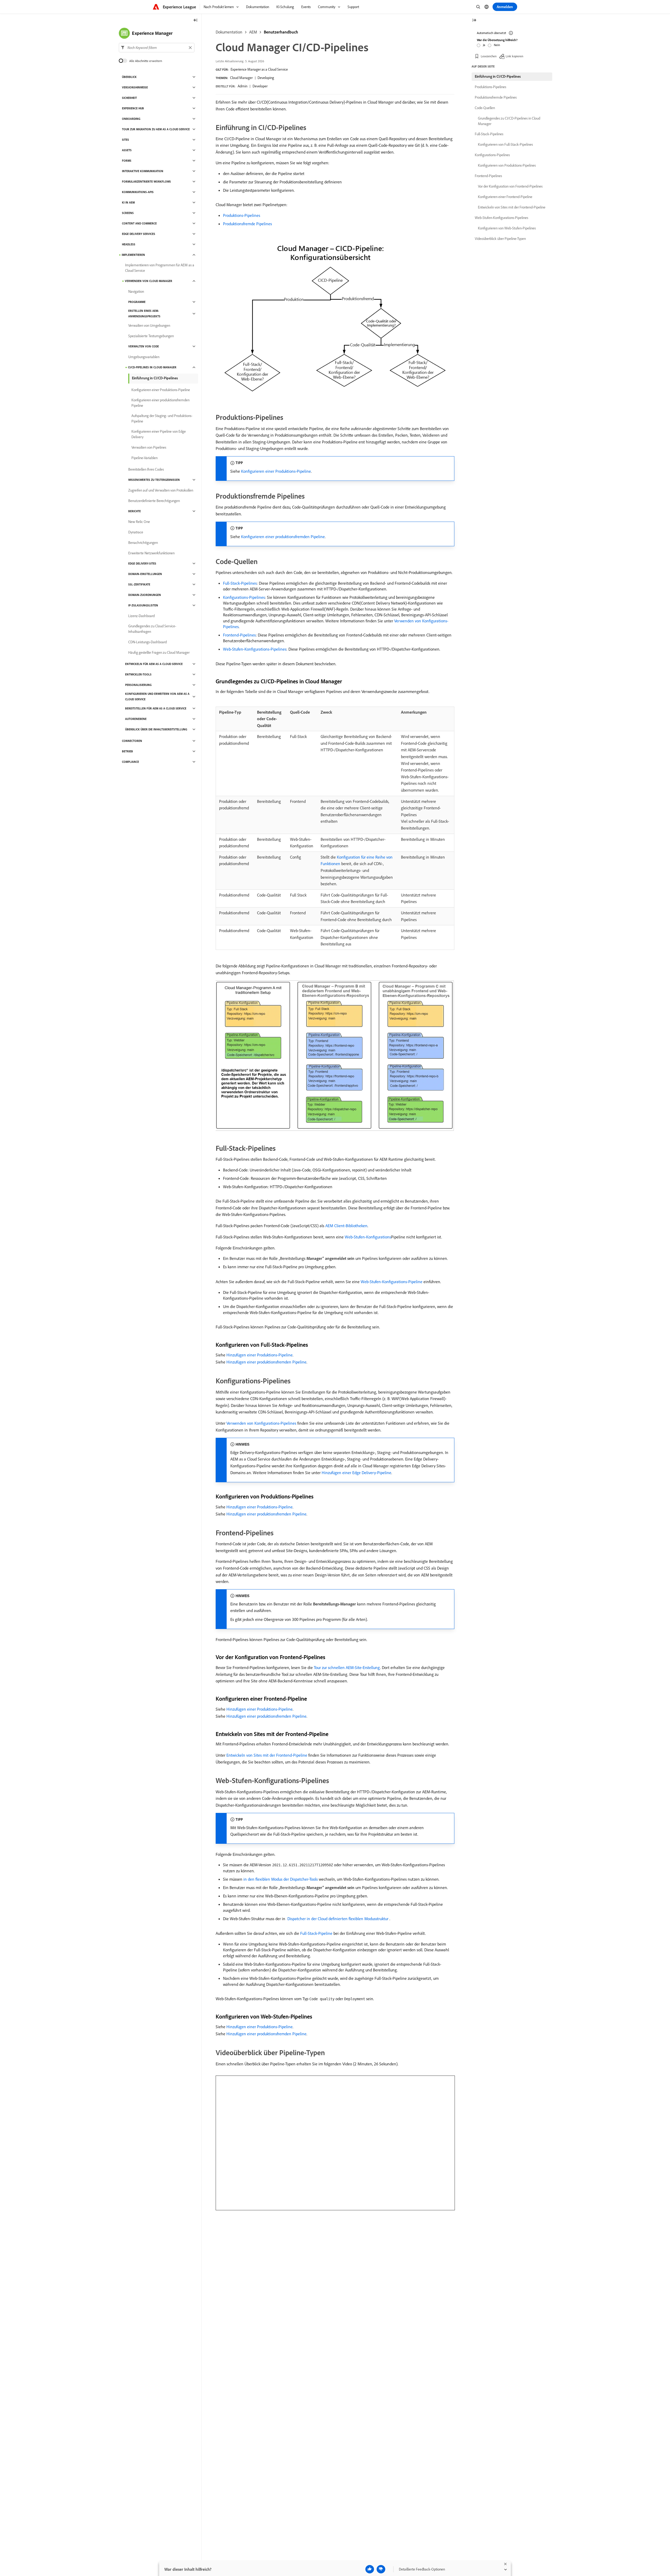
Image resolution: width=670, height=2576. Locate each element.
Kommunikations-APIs (138, 192)
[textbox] (157, 48)
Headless (129, 244)
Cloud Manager (241, 78)
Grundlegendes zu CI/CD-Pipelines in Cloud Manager (509, 121)
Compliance (130, 762)
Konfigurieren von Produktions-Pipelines (507, 165)
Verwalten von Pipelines (149, 447)
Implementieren (133, 255)
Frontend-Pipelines (239, 635)
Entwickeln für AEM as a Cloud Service (154, 664)
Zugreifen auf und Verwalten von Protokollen (161, 490)
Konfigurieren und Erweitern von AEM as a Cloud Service (157, 697)
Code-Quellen (485, 108)
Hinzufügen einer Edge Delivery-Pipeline (356, 1473)
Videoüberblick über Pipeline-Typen (500, 239)
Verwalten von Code (144, 346)
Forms (127, 161)
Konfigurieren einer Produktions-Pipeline (276, 471)
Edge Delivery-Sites (142, 563)
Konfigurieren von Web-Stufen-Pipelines (507, 228)
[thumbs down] (381, 2569)
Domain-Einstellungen (145, 574)
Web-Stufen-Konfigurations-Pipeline (392, 1282)
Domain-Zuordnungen (145, 595)
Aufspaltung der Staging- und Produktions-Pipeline (162, 418)
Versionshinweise (135, 87)
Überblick (129, 77)
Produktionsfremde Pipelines (247, 224)
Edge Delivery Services (139, 234)
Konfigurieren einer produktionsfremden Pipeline (283, 537)
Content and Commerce (139, 223)
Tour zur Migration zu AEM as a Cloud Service (156, 129)
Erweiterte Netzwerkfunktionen (151, 553)
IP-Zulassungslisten (143, 605)
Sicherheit (129, 98)
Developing (266, 78)
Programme (137, 302)
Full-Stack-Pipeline (316, 1933)
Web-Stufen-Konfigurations (368, 1237)
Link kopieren (514, 56)
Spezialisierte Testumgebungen (151, 336)
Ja (484, 45)
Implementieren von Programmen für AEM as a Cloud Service (160, 268)
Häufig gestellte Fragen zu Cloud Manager (159, 652)
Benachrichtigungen (143, 543)
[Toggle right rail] (474, 21)
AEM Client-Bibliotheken (346, 1226)
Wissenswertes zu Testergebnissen (154, 480)
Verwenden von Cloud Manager (149, 281)
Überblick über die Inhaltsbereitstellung (156, 729)
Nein (497, 45)
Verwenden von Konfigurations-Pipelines (261, 1423)
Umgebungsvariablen (144, 357)
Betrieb (127, 751)
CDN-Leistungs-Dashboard (147, 642)
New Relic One (139, 522)
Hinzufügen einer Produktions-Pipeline (259, 1355)
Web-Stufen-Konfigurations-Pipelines (255, 649)
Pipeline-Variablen (144, 458)
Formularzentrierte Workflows (146, 182)
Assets (127, 150)
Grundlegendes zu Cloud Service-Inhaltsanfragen (152, 629)
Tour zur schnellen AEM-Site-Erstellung (347, 1667)
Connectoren (132, 741)
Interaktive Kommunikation (143, 171)
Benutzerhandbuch (281, 32)
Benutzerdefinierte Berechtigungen (154, 501)
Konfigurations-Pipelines (244, 597)
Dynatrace (136, 532)
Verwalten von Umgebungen (149, 325)
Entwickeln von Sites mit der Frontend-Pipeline (267, 1755)
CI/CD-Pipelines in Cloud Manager (152, 367)
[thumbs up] (370, 2569)
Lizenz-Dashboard (141, 616)
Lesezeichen (489, 56)
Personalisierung (138, 685)
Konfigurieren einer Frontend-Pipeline (505, 197)
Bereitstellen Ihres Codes (146, 469)
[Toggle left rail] (196, 21)
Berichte (135, 511)
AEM (253, 32)
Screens (128, 213)
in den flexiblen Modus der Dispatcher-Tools (281, 1879)
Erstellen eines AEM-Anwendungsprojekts (144, 314)
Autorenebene (136, 719)
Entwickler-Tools (138, 674)
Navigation (136, 291)
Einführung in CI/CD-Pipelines (155, 378)
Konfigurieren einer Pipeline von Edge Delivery (159, 434)
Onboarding (131, 119)
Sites (125, 140)
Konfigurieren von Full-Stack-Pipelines (505, 144)
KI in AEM (128, 202)
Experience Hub (133, 108)
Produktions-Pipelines (242, 215)
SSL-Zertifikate (139, 584)
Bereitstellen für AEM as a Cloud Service (156, 708)
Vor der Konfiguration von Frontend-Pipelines (510, 186)
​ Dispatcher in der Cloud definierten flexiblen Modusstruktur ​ (338, 1919)
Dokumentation (229, 32)
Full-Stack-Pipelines (240, 583)
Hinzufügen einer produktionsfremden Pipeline (266, 1362)
